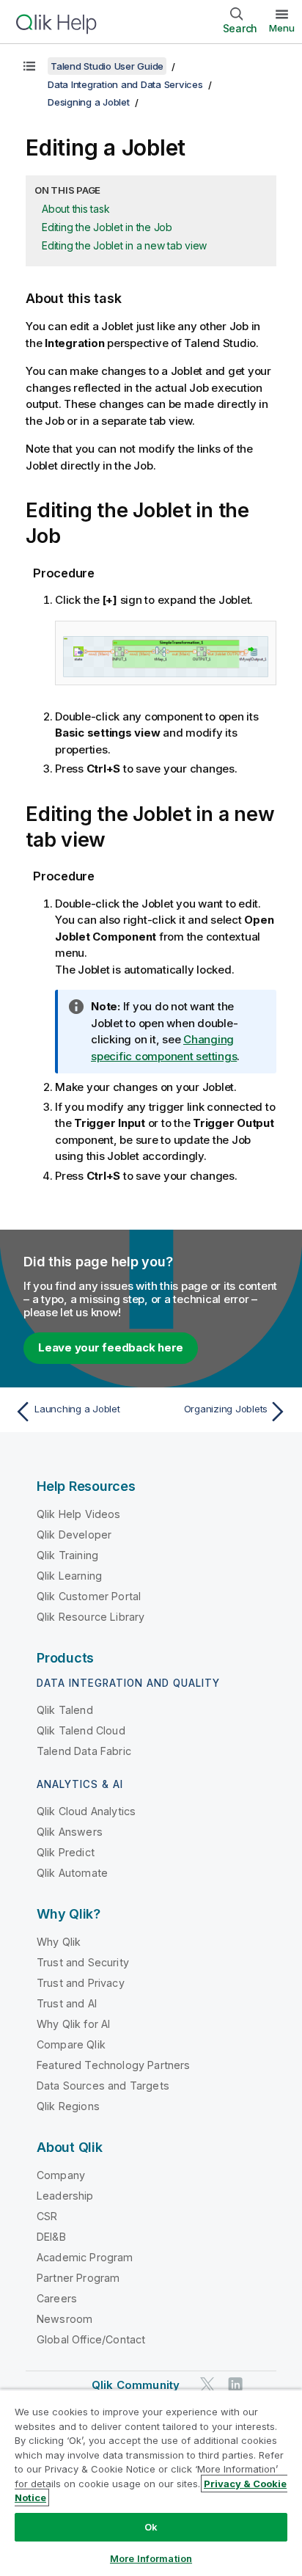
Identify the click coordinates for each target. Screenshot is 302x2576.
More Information (151, 2558)
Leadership (65, 2196)
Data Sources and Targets (103, 2086)
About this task (75, 209)
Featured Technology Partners (113, 2065)
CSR (47, 2216)
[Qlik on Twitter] (207, 2384)
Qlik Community (136, 2385)
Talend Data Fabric (84, 1751)
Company (61, 2175)
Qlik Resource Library (91, 1617)
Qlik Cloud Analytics (86, 1811)
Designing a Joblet (89, 102)
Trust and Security (83, 1962)
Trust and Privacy (81, 1983)
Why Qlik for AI (73, 2024)
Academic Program (85, 2257)
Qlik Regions (68, 2106)
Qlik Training (67, 1555)
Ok (151, 2527)
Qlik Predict (66, 1852)
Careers (57, 2298)
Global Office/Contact (91, 2339)
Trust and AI (67, 2003)
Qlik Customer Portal (89, 1596)
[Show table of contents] (29, 66)
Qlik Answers (70, 1832)
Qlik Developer (74, 1535)
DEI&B (51, 2237)
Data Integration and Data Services (125, 84)
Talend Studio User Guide (107, 66)
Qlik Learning (69, 1576)
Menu (282, 28)
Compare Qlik (71, 2044)
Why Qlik (59, 1942)
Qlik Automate (72, 1873)
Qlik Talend (65, 1710)
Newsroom (65, 2319)
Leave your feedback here (111, 1347)
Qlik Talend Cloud (81, 1730)
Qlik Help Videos (79, 1514)
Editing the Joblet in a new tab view (124, 245)
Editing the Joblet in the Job (107, 227)
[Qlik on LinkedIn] (235, 2384)
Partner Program (78, 2278)
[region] (151, 2482)
